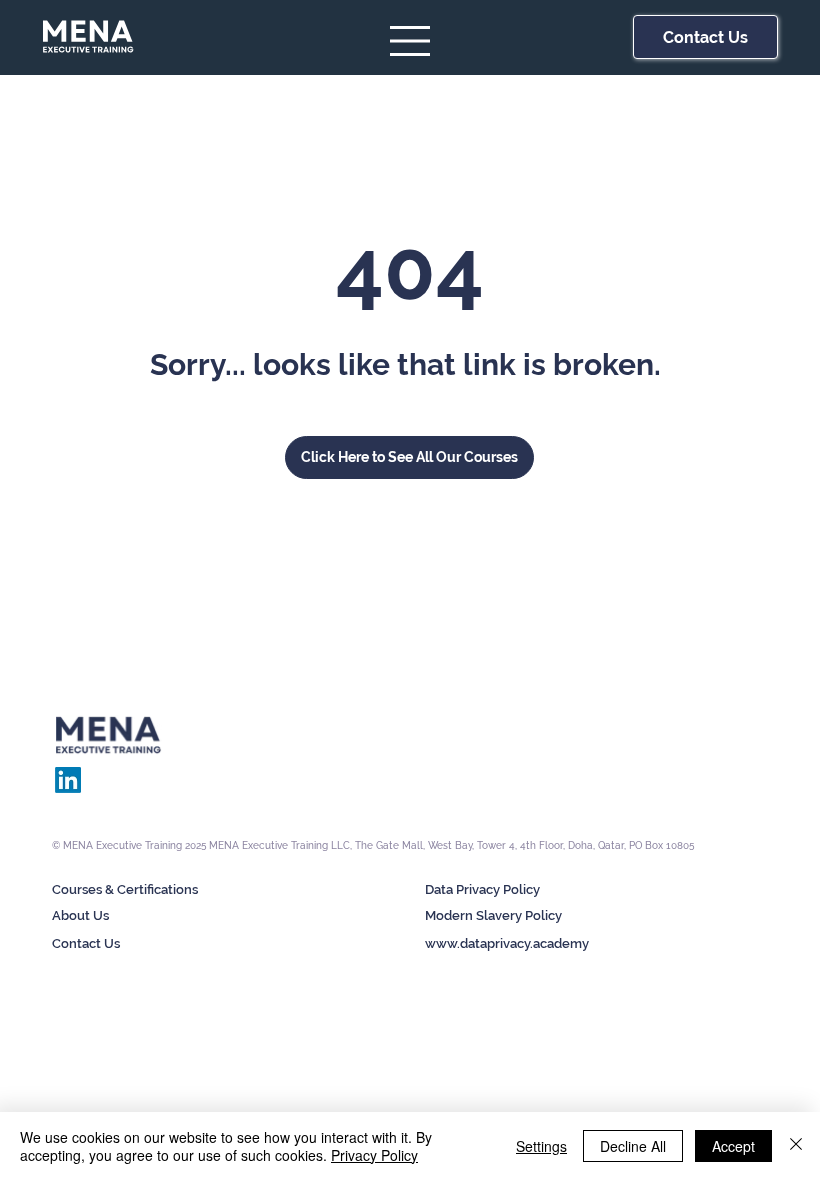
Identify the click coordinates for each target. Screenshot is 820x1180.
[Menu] (411, 41)
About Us (80, 915)
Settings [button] (541, 1146)
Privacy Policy (374, 1155)
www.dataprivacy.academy (507, 943)
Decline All (633, 1146)
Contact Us (86, 943)
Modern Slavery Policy (493, 915)
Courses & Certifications (125, 889)
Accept (733, 1146)
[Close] (796, 1146)
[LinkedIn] (68, 780)
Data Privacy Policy (482, 889)
